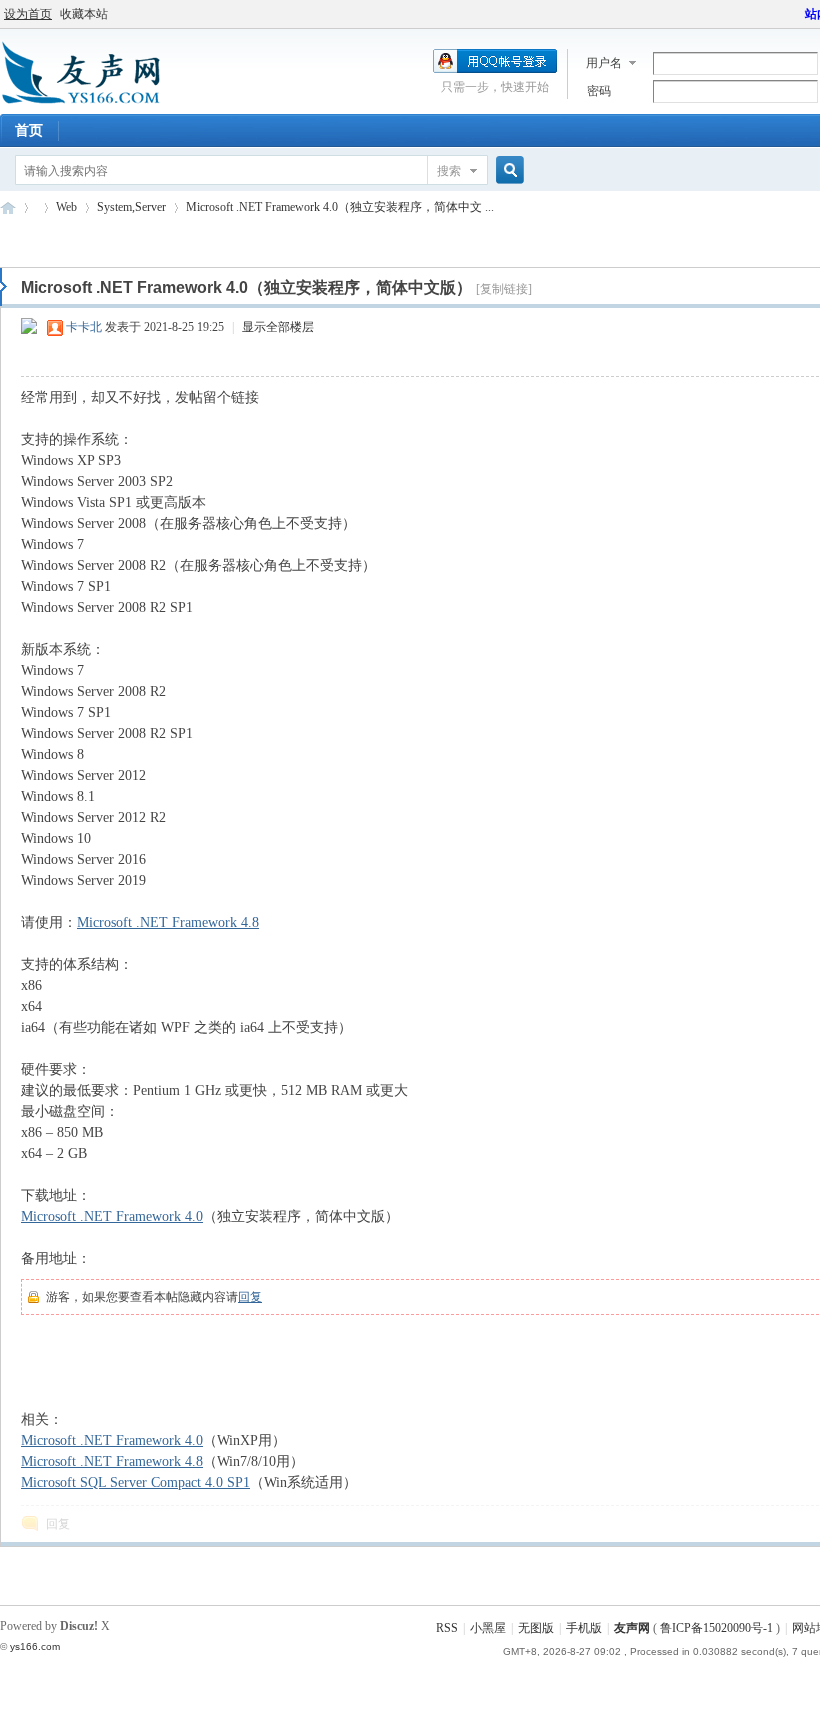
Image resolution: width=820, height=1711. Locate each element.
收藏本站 (84, 14)
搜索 (449, 171)
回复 (250, 1297)
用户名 (604, 63)
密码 (599, 91)
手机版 (584, 1628)
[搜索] (507, 170)
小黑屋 (488, 1628)
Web (66, 207)
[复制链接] (504, 289)
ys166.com (35, 1646)
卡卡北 (84, 327)
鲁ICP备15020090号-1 (716, 1628)
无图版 (536, 1628)
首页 (29, 130)
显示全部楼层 (278, 327)
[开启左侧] (3, 287)
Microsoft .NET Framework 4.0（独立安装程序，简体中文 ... (340, 207)
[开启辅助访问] (796, 14)
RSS (447, 1628)
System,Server (131, 207)
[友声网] (81, 102)
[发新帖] (40, 240)
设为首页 (28, 14)
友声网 (8, 207)
